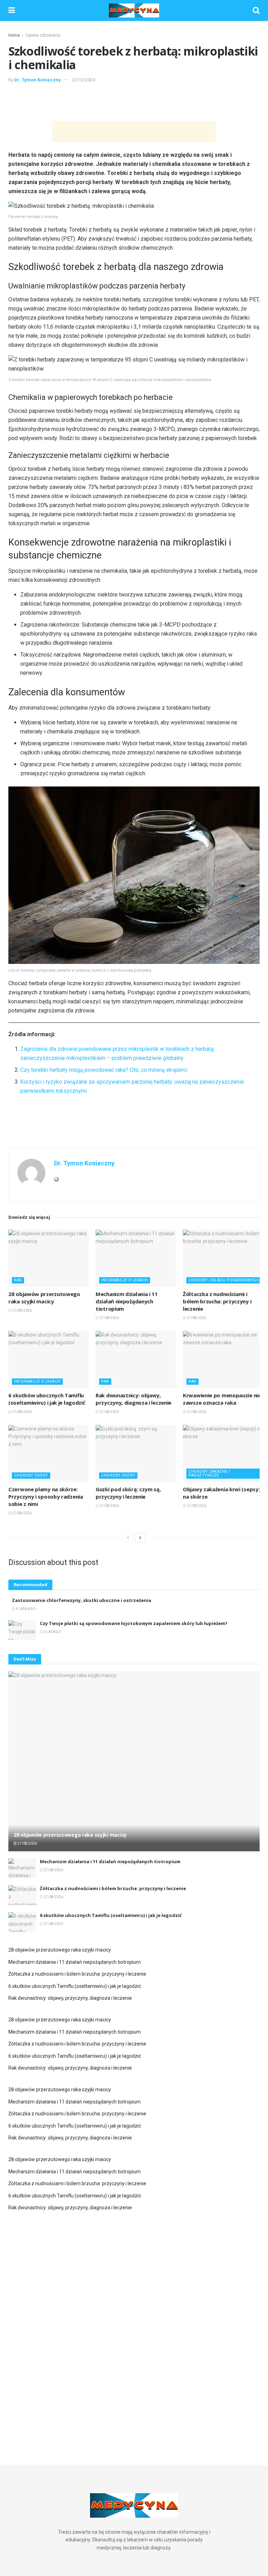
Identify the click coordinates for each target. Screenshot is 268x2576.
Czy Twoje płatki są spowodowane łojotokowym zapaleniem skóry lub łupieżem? (134, 1623)
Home (14, 35)
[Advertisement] (134, 102)
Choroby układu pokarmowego (224, 1280)
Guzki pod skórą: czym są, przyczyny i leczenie (128, 1493)
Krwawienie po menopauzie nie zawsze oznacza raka (222, 1399)
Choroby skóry (31, 1475)
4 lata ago (25, 1609)
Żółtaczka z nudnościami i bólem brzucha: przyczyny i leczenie (217, 1301)
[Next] (140, 1538)
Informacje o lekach (125, 1280)
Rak (18, 1280)
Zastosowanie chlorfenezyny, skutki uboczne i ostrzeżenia (81, 1600)
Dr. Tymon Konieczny (38, 80)
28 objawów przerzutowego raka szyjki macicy (44, 1298)
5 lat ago (52, 1632)
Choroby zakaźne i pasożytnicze (209, 1473)
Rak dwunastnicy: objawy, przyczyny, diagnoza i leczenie (133, 1399)
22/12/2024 (83, 80)
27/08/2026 (22, 1311)
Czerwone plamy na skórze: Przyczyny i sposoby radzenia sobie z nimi (46, 1496)
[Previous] (128, 1538)
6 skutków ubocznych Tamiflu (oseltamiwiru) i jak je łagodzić (47, 1399)
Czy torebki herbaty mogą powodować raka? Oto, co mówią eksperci (104, 1070)
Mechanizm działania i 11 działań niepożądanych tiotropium (127, 1301)
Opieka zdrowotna (43, 35)
